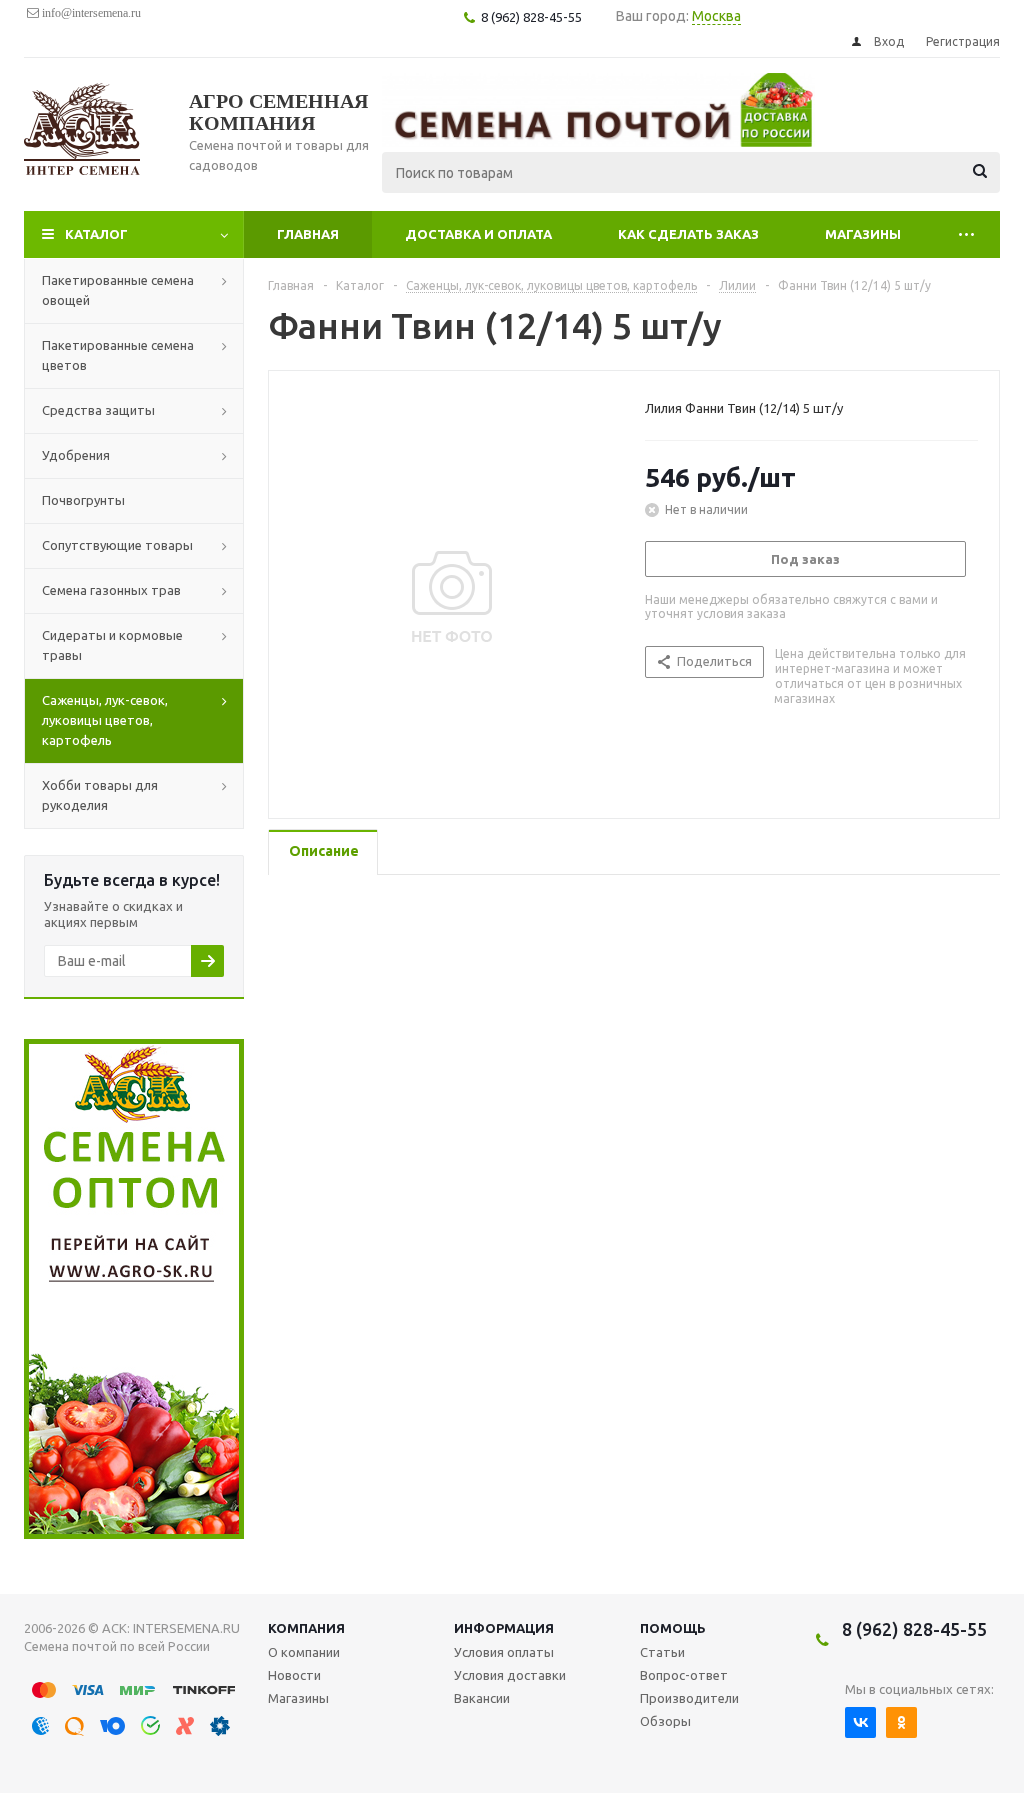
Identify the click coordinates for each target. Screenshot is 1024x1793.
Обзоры (665, 1721)
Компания (306, 1628)
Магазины (863, 234)
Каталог (96, 234)
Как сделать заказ (688, 234)
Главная (308, 234)
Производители (689, 1698)
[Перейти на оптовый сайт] (134, 1534)
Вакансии (482, 1698)
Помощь (673, 1628)
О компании (304, 1652)
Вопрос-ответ (684, 1675)
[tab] (323, 852)
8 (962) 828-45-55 (914, 1629)
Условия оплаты (504, 1652)
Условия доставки (510, 1675)
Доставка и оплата (478, 234)
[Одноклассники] (901, 1722)
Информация (504, 1628)
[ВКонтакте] (860, 1722)
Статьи (662, 1652)
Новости (294, 1675)
